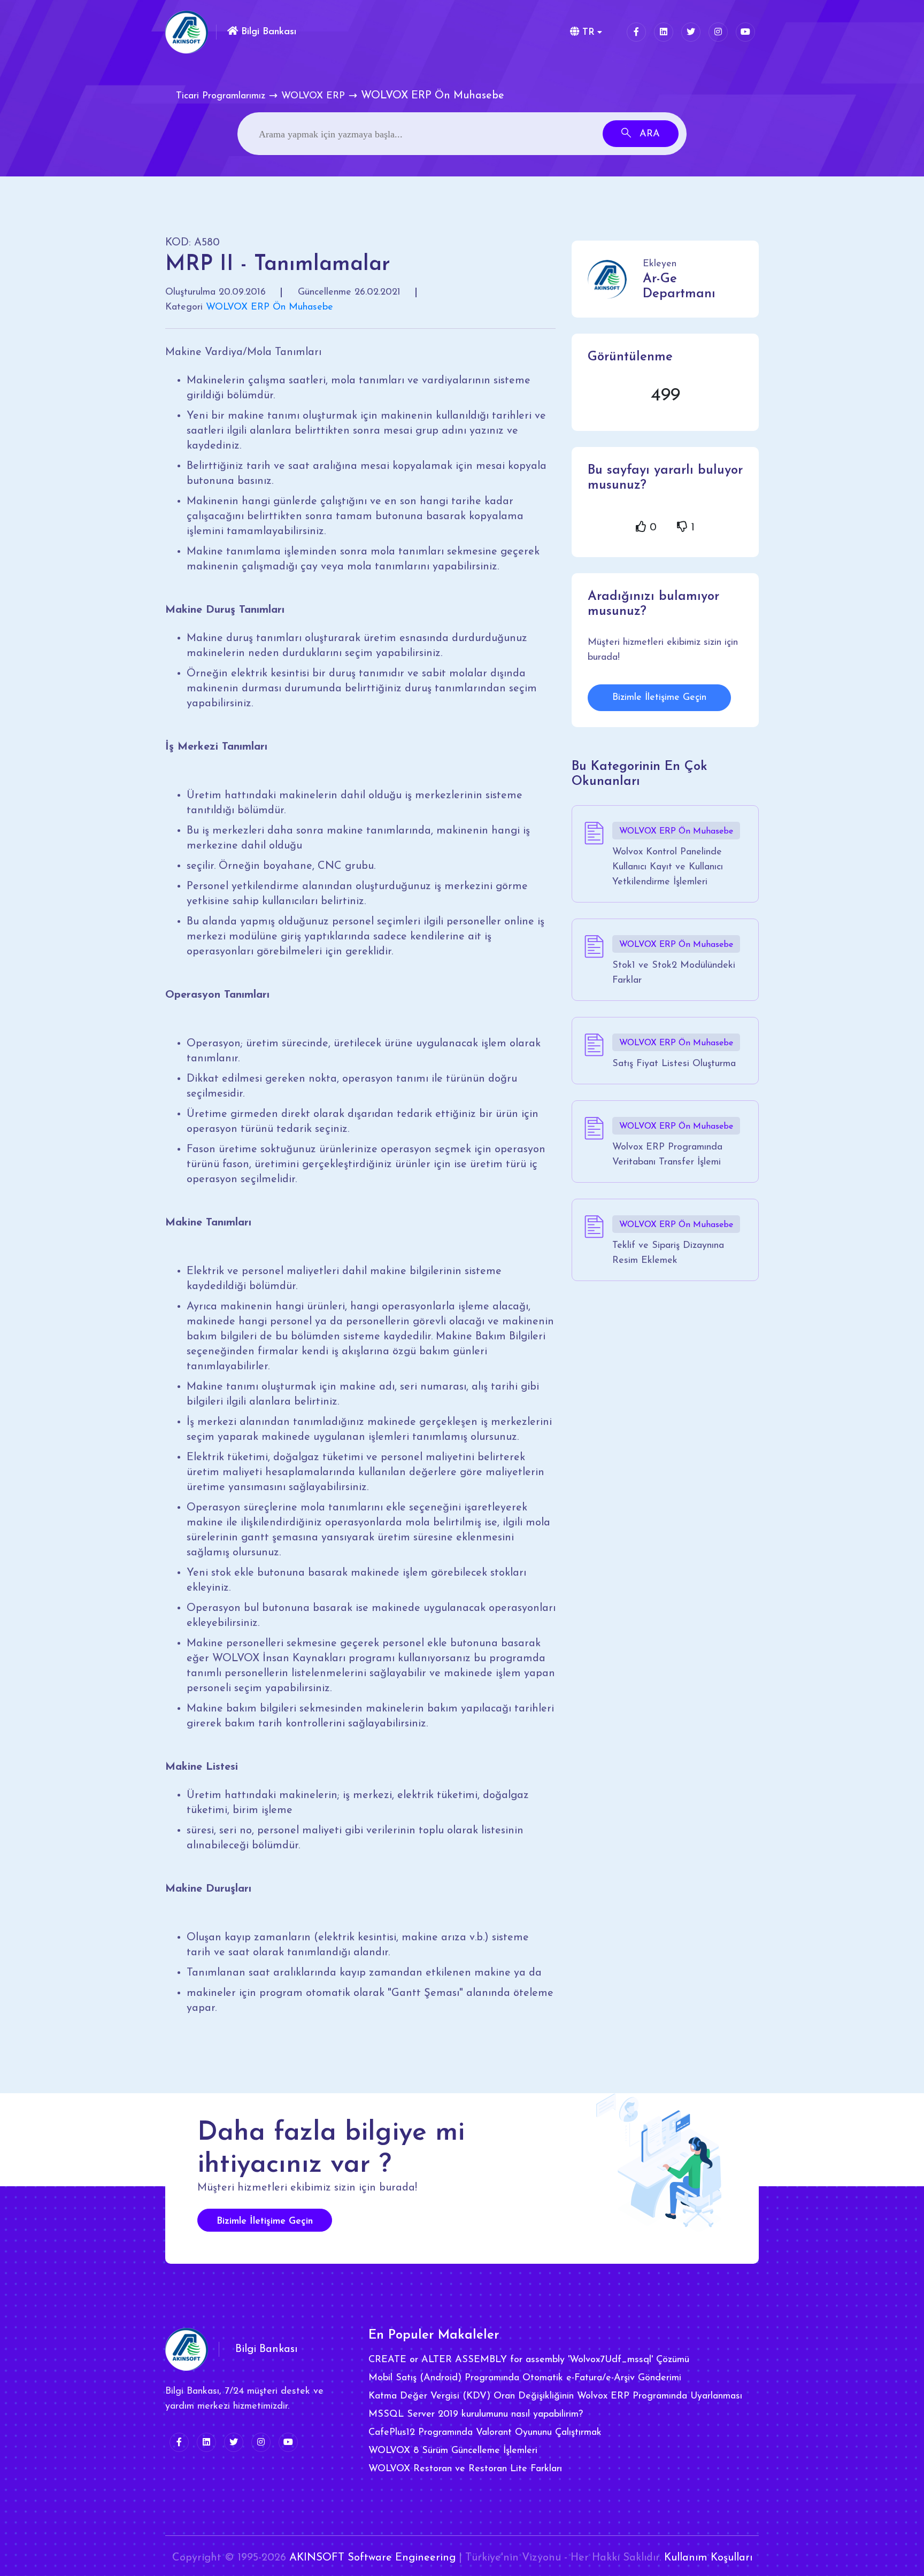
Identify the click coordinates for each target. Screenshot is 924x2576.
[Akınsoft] (187, 32)
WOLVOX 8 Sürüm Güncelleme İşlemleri (453, 2451)
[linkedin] (664, 32)
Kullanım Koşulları (708, 2558)
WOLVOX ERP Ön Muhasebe (269, 307)
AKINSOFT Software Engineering (372, 2558)
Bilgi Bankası (267, 32)
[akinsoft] (187, 2349)
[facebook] (636, 32)
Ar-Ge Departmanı (679, 287)
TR (587, 33)
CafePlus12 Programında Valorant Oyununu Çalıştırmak (485, 2433)
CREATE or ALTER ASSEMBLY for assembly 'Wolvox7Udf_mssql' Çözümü (529, 2360)
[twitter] (691, 32)
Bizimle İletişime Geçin (659, 698)
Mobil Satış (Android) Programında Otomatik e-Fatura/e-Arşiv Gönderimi (525, 2378)
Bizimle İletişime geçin (265, 2222)
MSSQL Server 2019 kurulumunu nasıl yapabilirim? (476, 2415)
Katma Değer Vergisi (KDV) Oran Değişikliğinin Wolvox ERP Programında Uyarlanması (555, 2396)
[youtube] (745, 32)
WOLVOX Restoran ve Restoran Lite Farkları (465, 2469)
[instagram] (718, 32)
